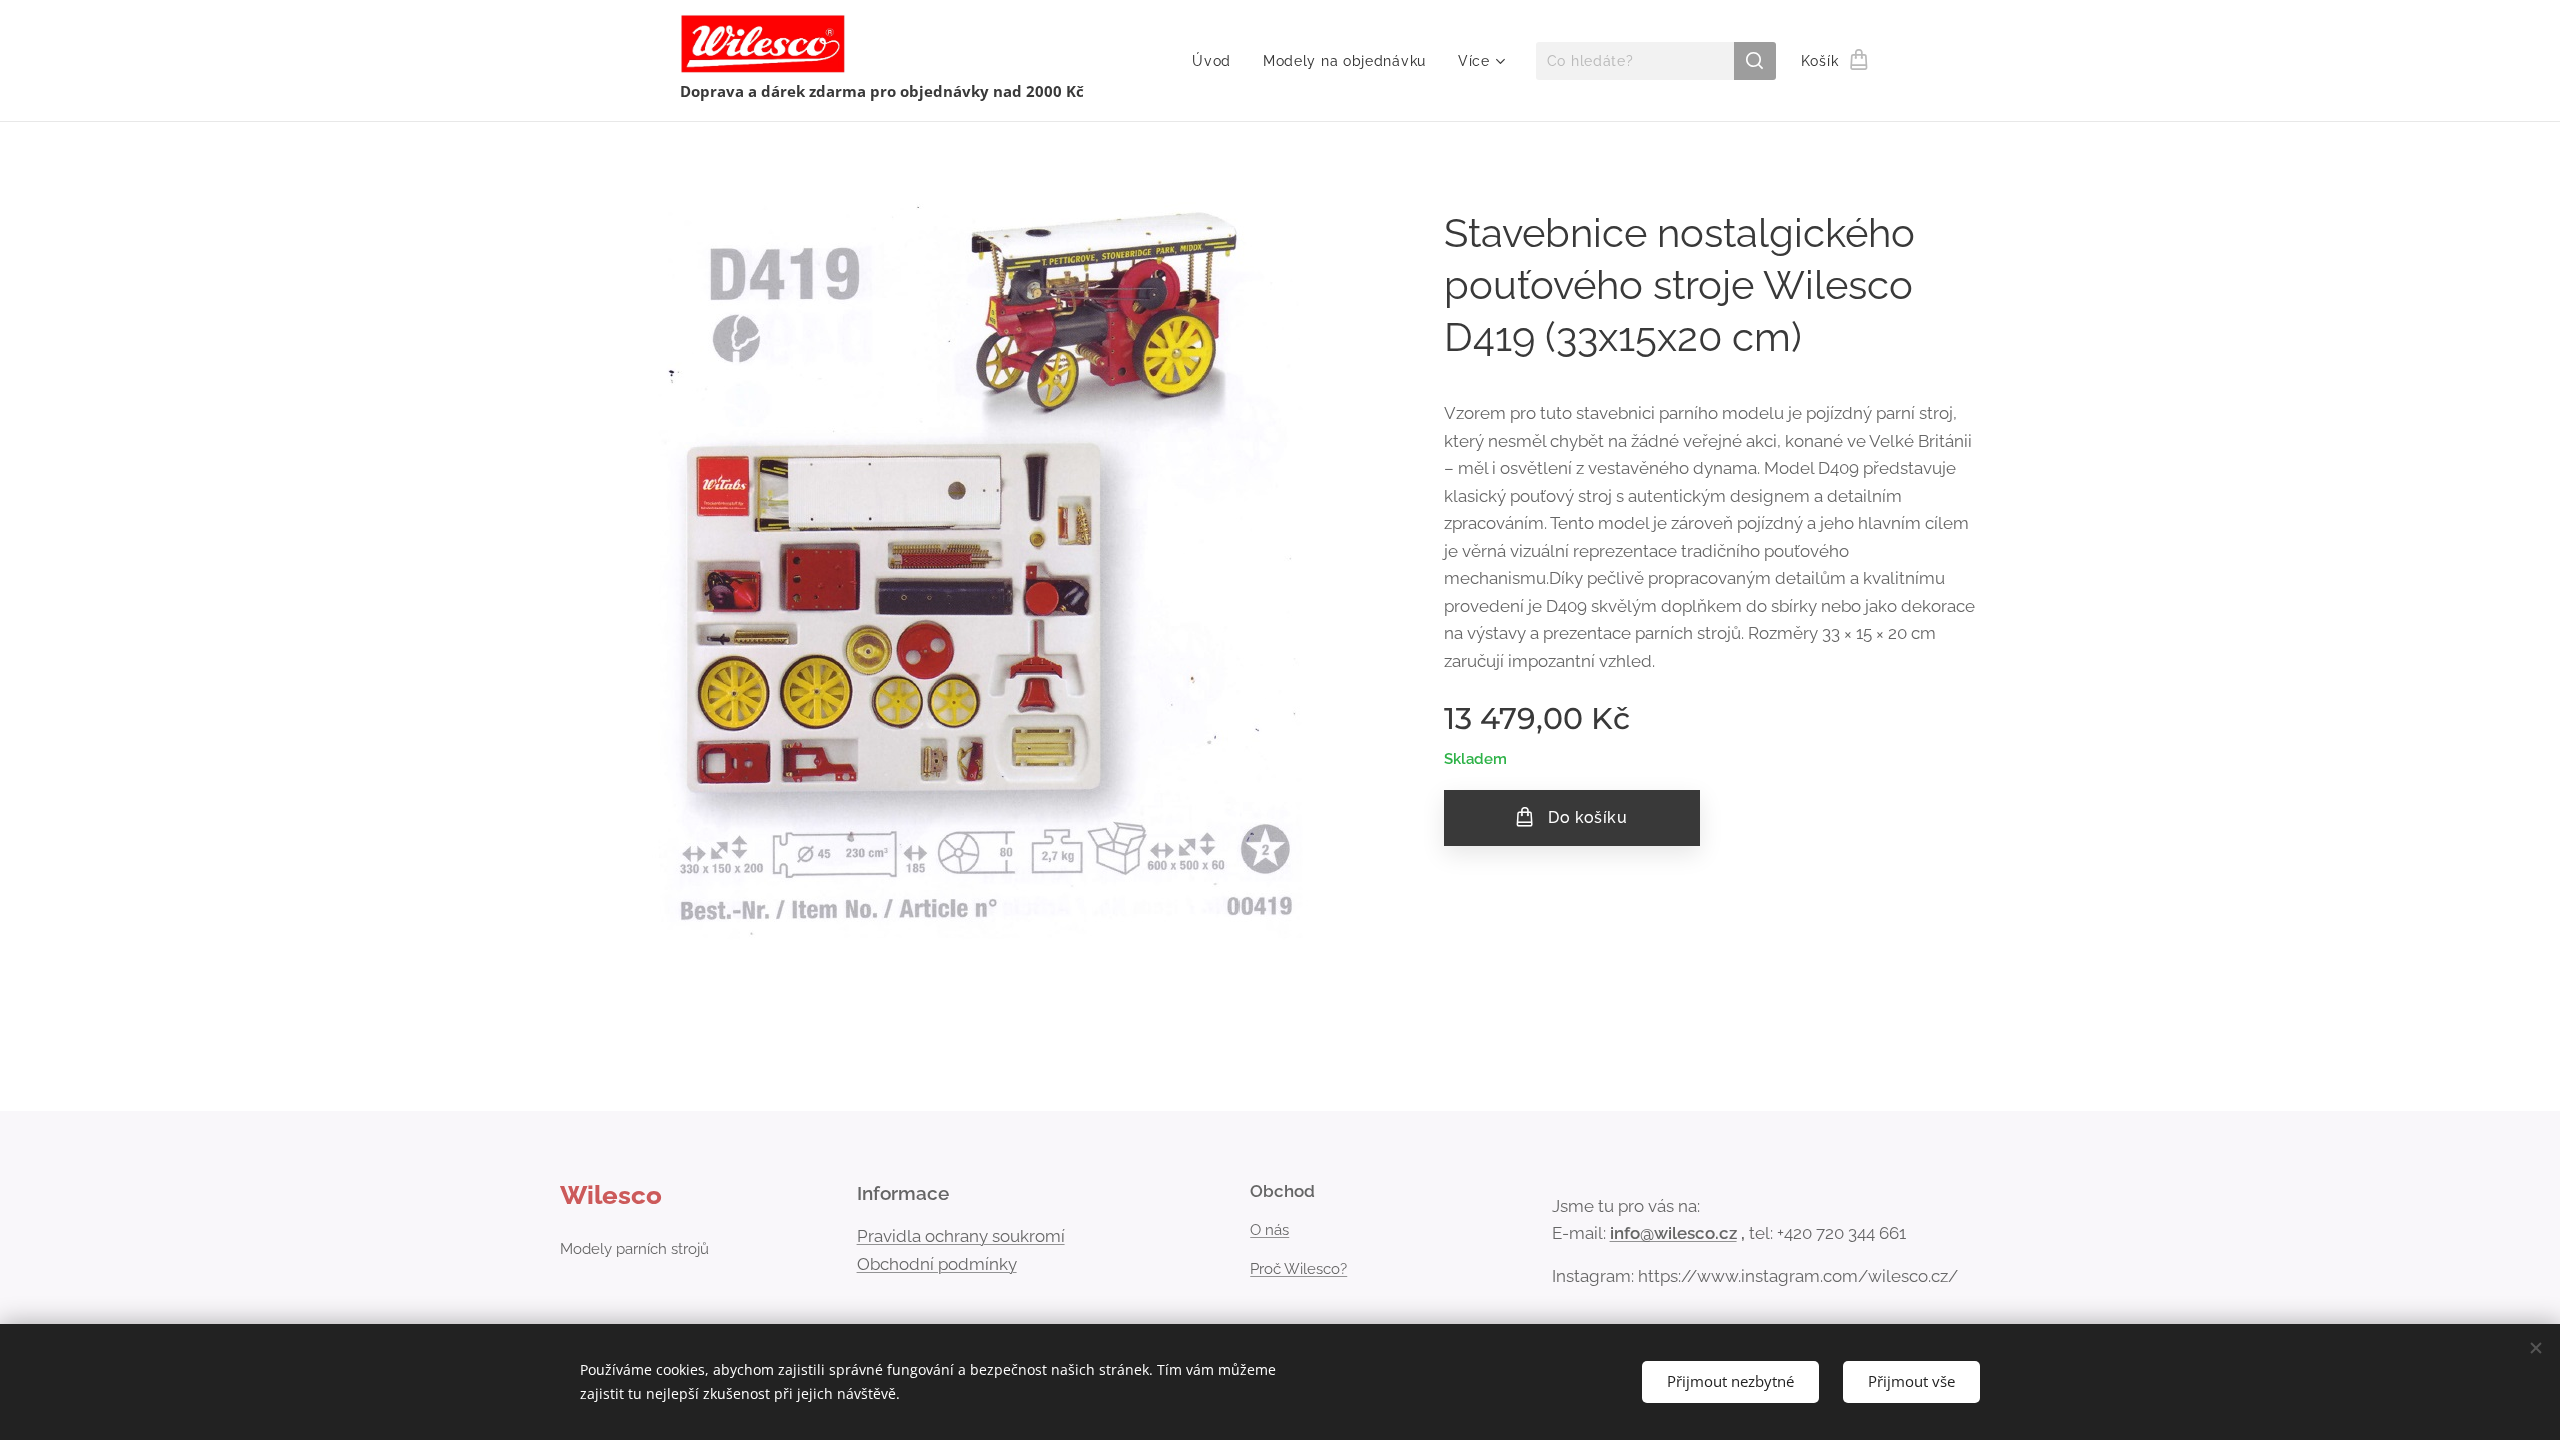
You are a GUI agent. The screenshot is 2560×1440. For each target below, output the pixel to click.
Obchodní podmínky (937, 1264)
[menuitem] (1217, 61)
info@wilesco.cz (1673, 1233)
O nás (1269, 1230)
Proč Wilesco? (1298, 1269)
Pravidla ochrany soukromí (961, 1236)
